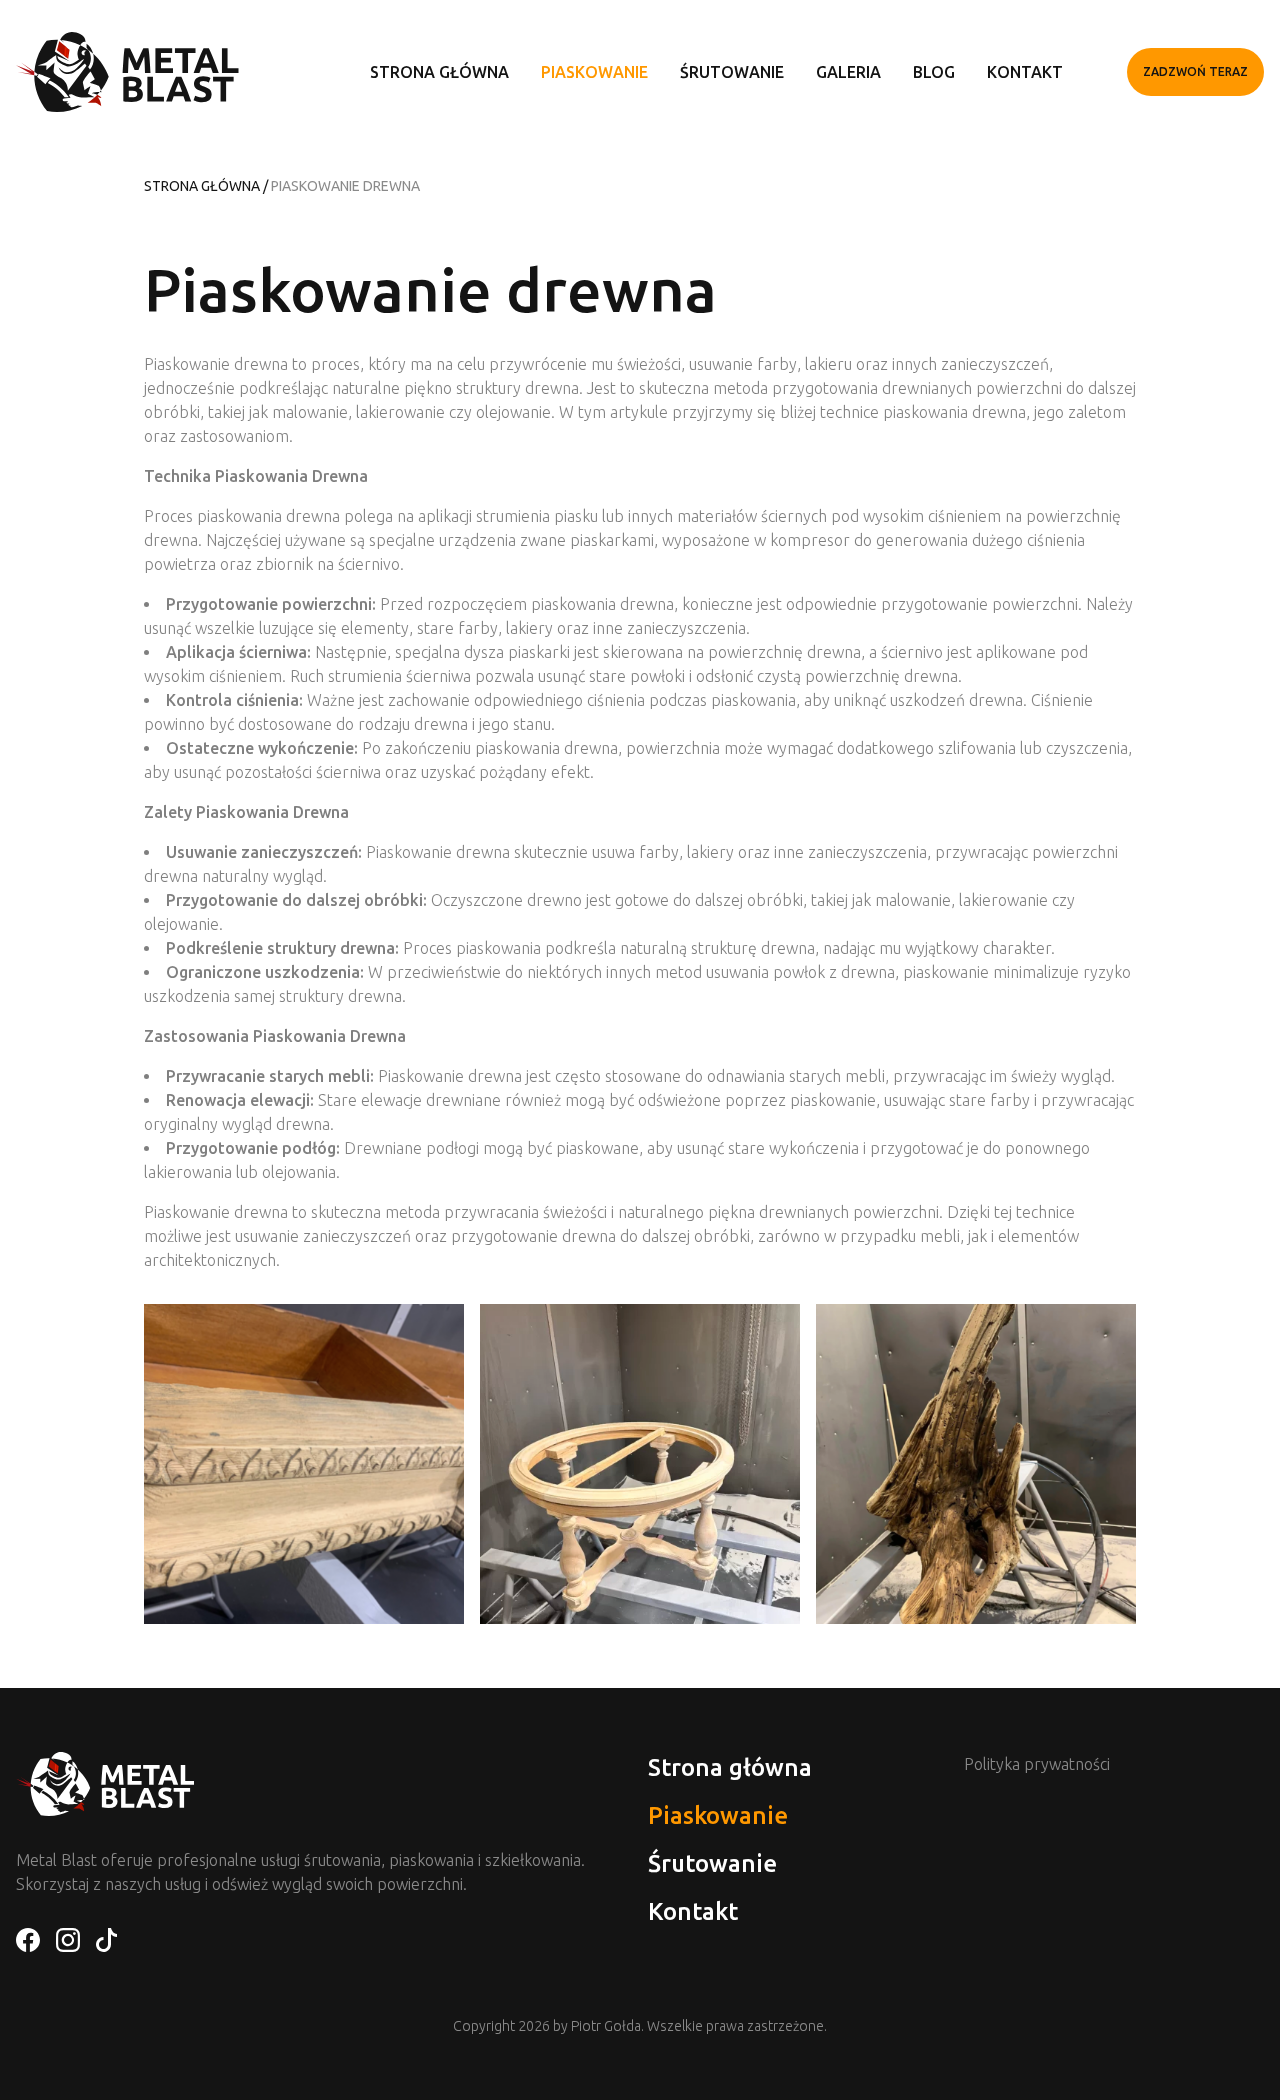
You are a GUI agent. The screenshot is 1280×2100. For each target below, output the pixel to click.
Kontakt (1025, 72)
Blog (934, 72)
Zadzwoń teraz (1195, 71)
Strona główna (439, 72)
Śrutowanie (732, 72)
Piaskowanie (594, 72)
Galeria (848, 72)
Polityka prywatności (1037, 1764)
